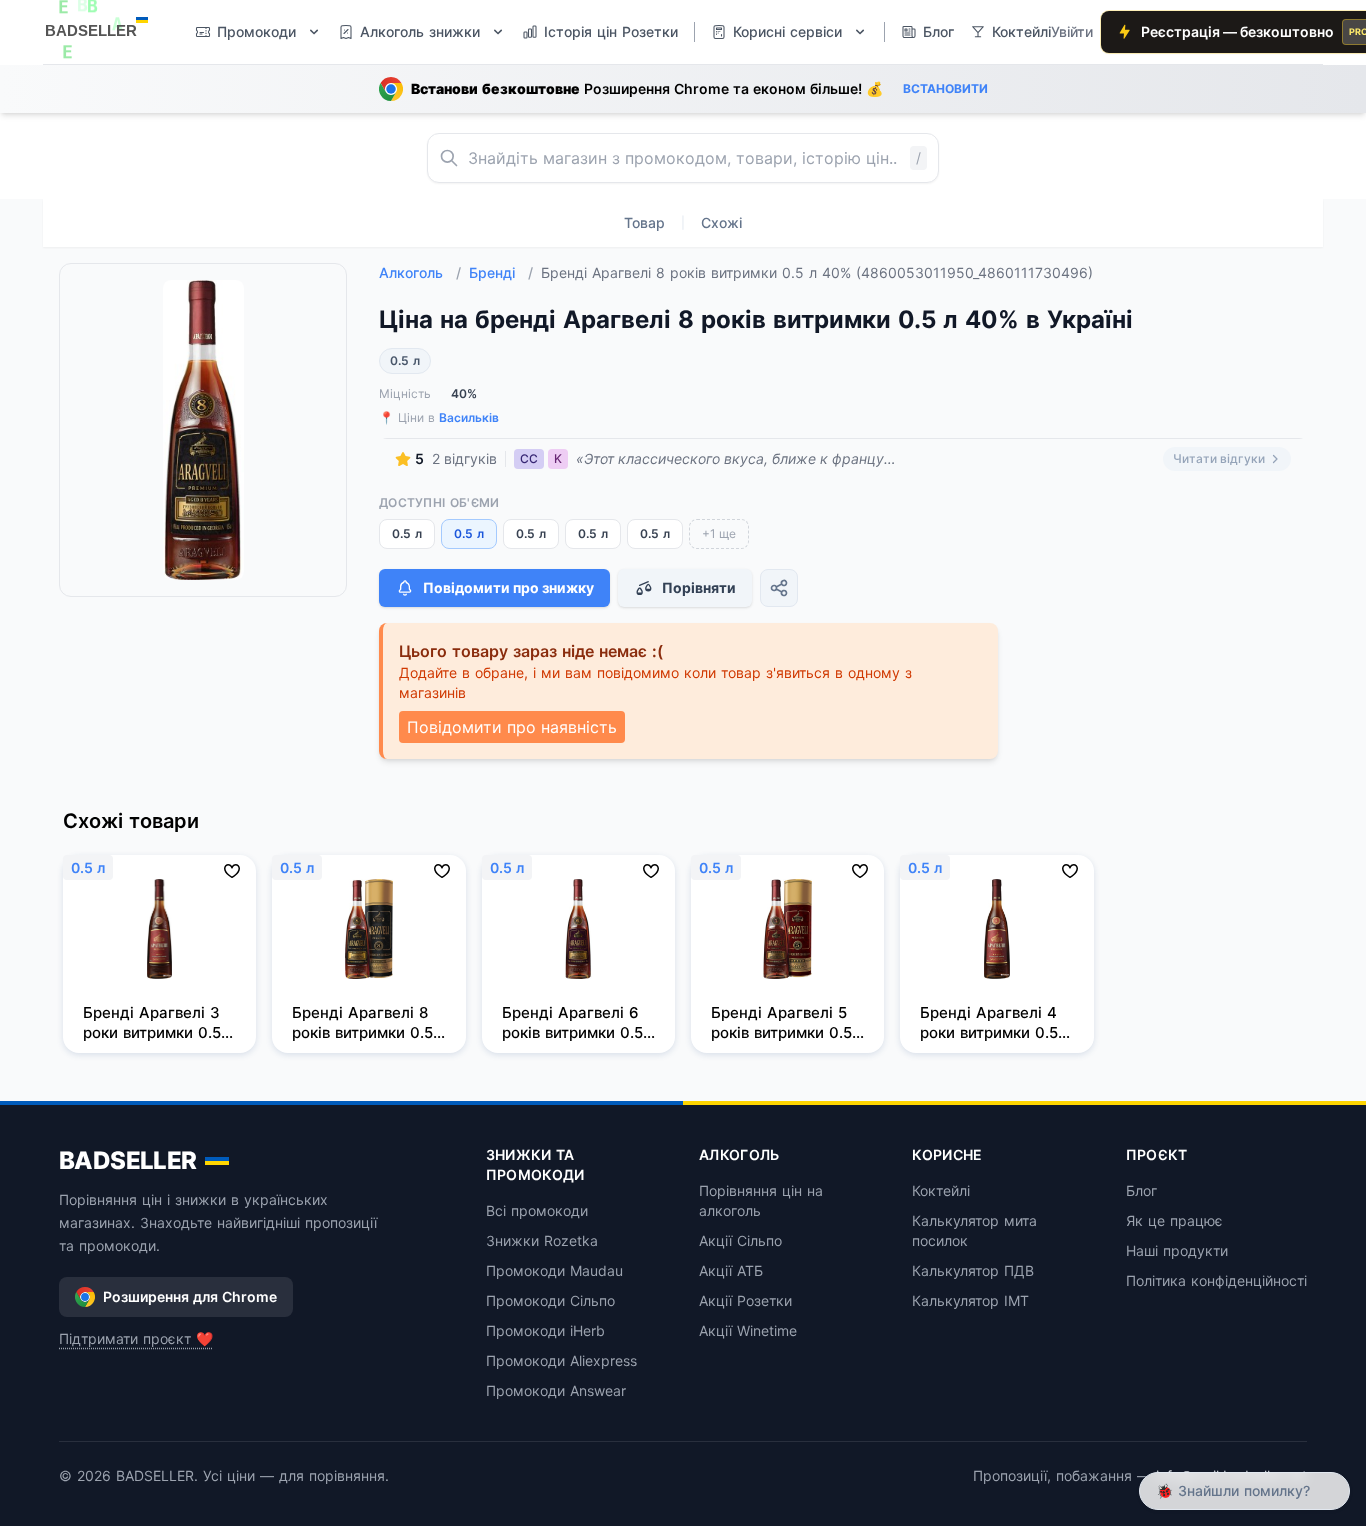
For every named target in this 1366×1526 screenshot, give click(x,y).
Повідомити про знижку (508, 587)
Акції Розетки (745, 1300)
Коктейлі (941, 1190)
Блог (1141, 1190)
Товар (644, 222)
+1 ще (719, 533)
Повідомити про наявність (512, 727)
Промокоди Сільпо (550, 1300)
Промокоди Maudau (554, 1270)
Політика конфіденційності (1216, 1280)
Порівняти (699, 587)
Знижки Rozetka (542, 1240)
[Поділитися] (779, 588)
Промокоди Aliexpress (561, 1360)
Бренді (501, 272)
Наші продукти (1177, 1250)
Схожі (721, 222)
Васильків (469, 417)
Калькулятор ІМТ (970, 1300)
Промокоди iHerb (545, 1330)
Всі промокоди (537, 1210)
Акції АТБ (731, 1270)
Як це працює (1174, 1220)
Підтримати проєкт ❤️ (136, 1338)
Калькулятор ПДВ (973, 1270)
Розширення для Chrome (190, 1296)
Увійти (1072, 31)
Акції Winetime (748, 1330)
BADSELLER (128, 1160)
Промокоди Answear (556, 1390)
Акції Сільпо (740, 1240)
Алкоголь (420, 272)
